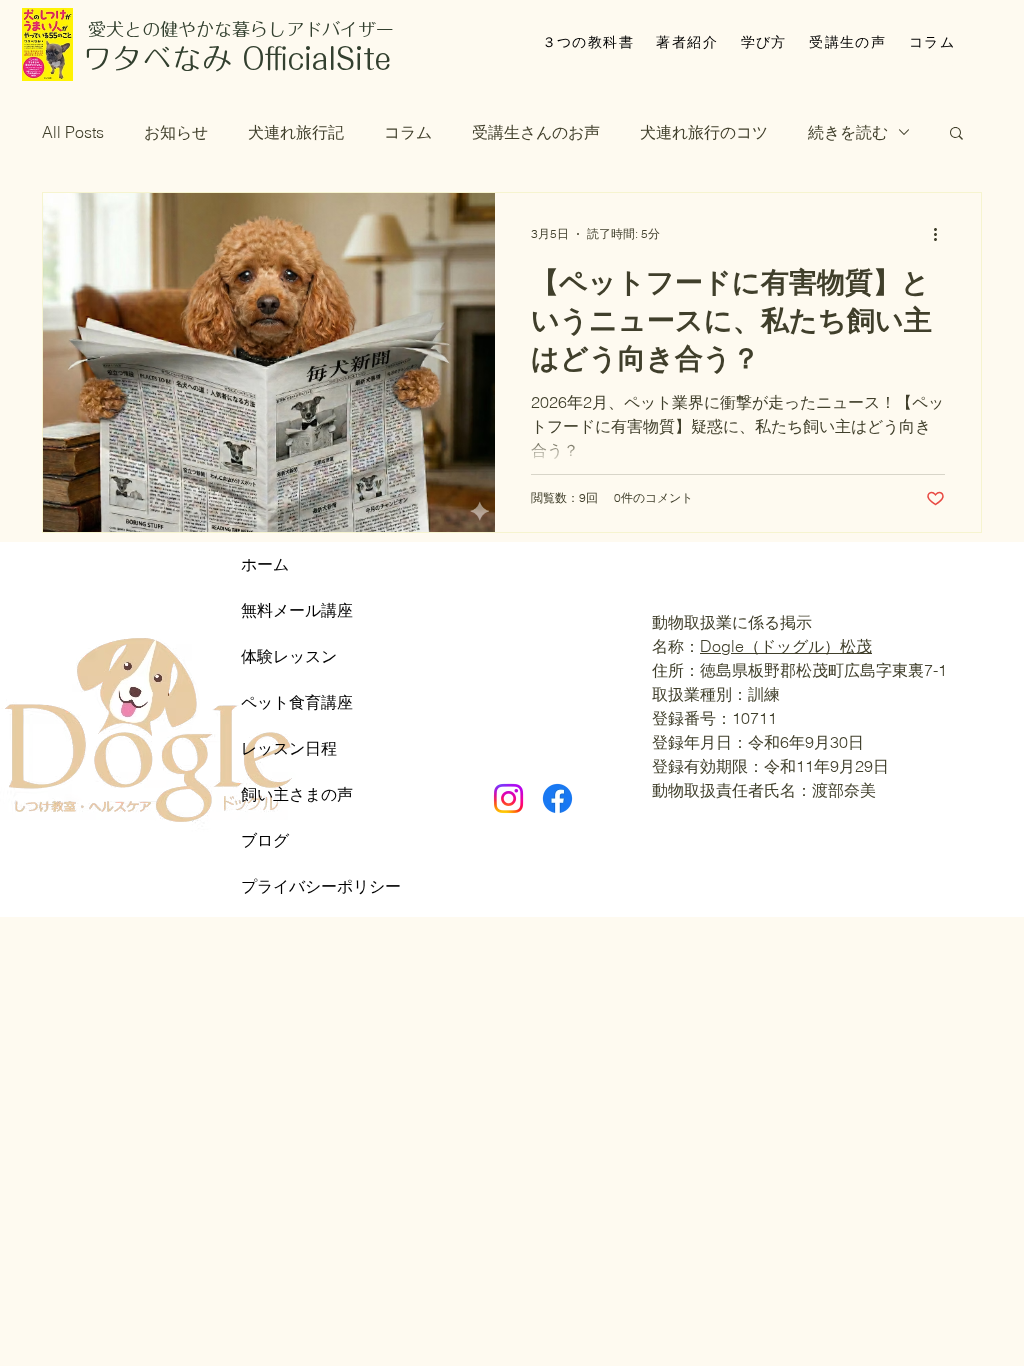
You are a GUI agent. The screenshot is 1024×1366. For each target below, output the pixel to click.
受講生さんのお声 (536, 132)
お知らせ (176, 132)
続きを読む (848, 132)
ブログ (265, 840)
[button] (752, 42)
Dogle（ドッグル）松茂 (786, 646)
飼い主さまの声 (297, 794)
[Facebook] (557, 798)
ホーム (265, 564)
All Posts (73, 132)
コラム (408, 132)
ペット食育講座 (297, 702)
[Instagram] (508, 798)
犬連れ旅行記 (296, 132)
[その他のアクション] (942, 234)
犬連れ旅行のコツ (704, 132)
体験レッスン (289, 656)
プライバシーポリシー (311, 886)
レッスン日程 (289, 748)
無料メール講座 (297, 610)
